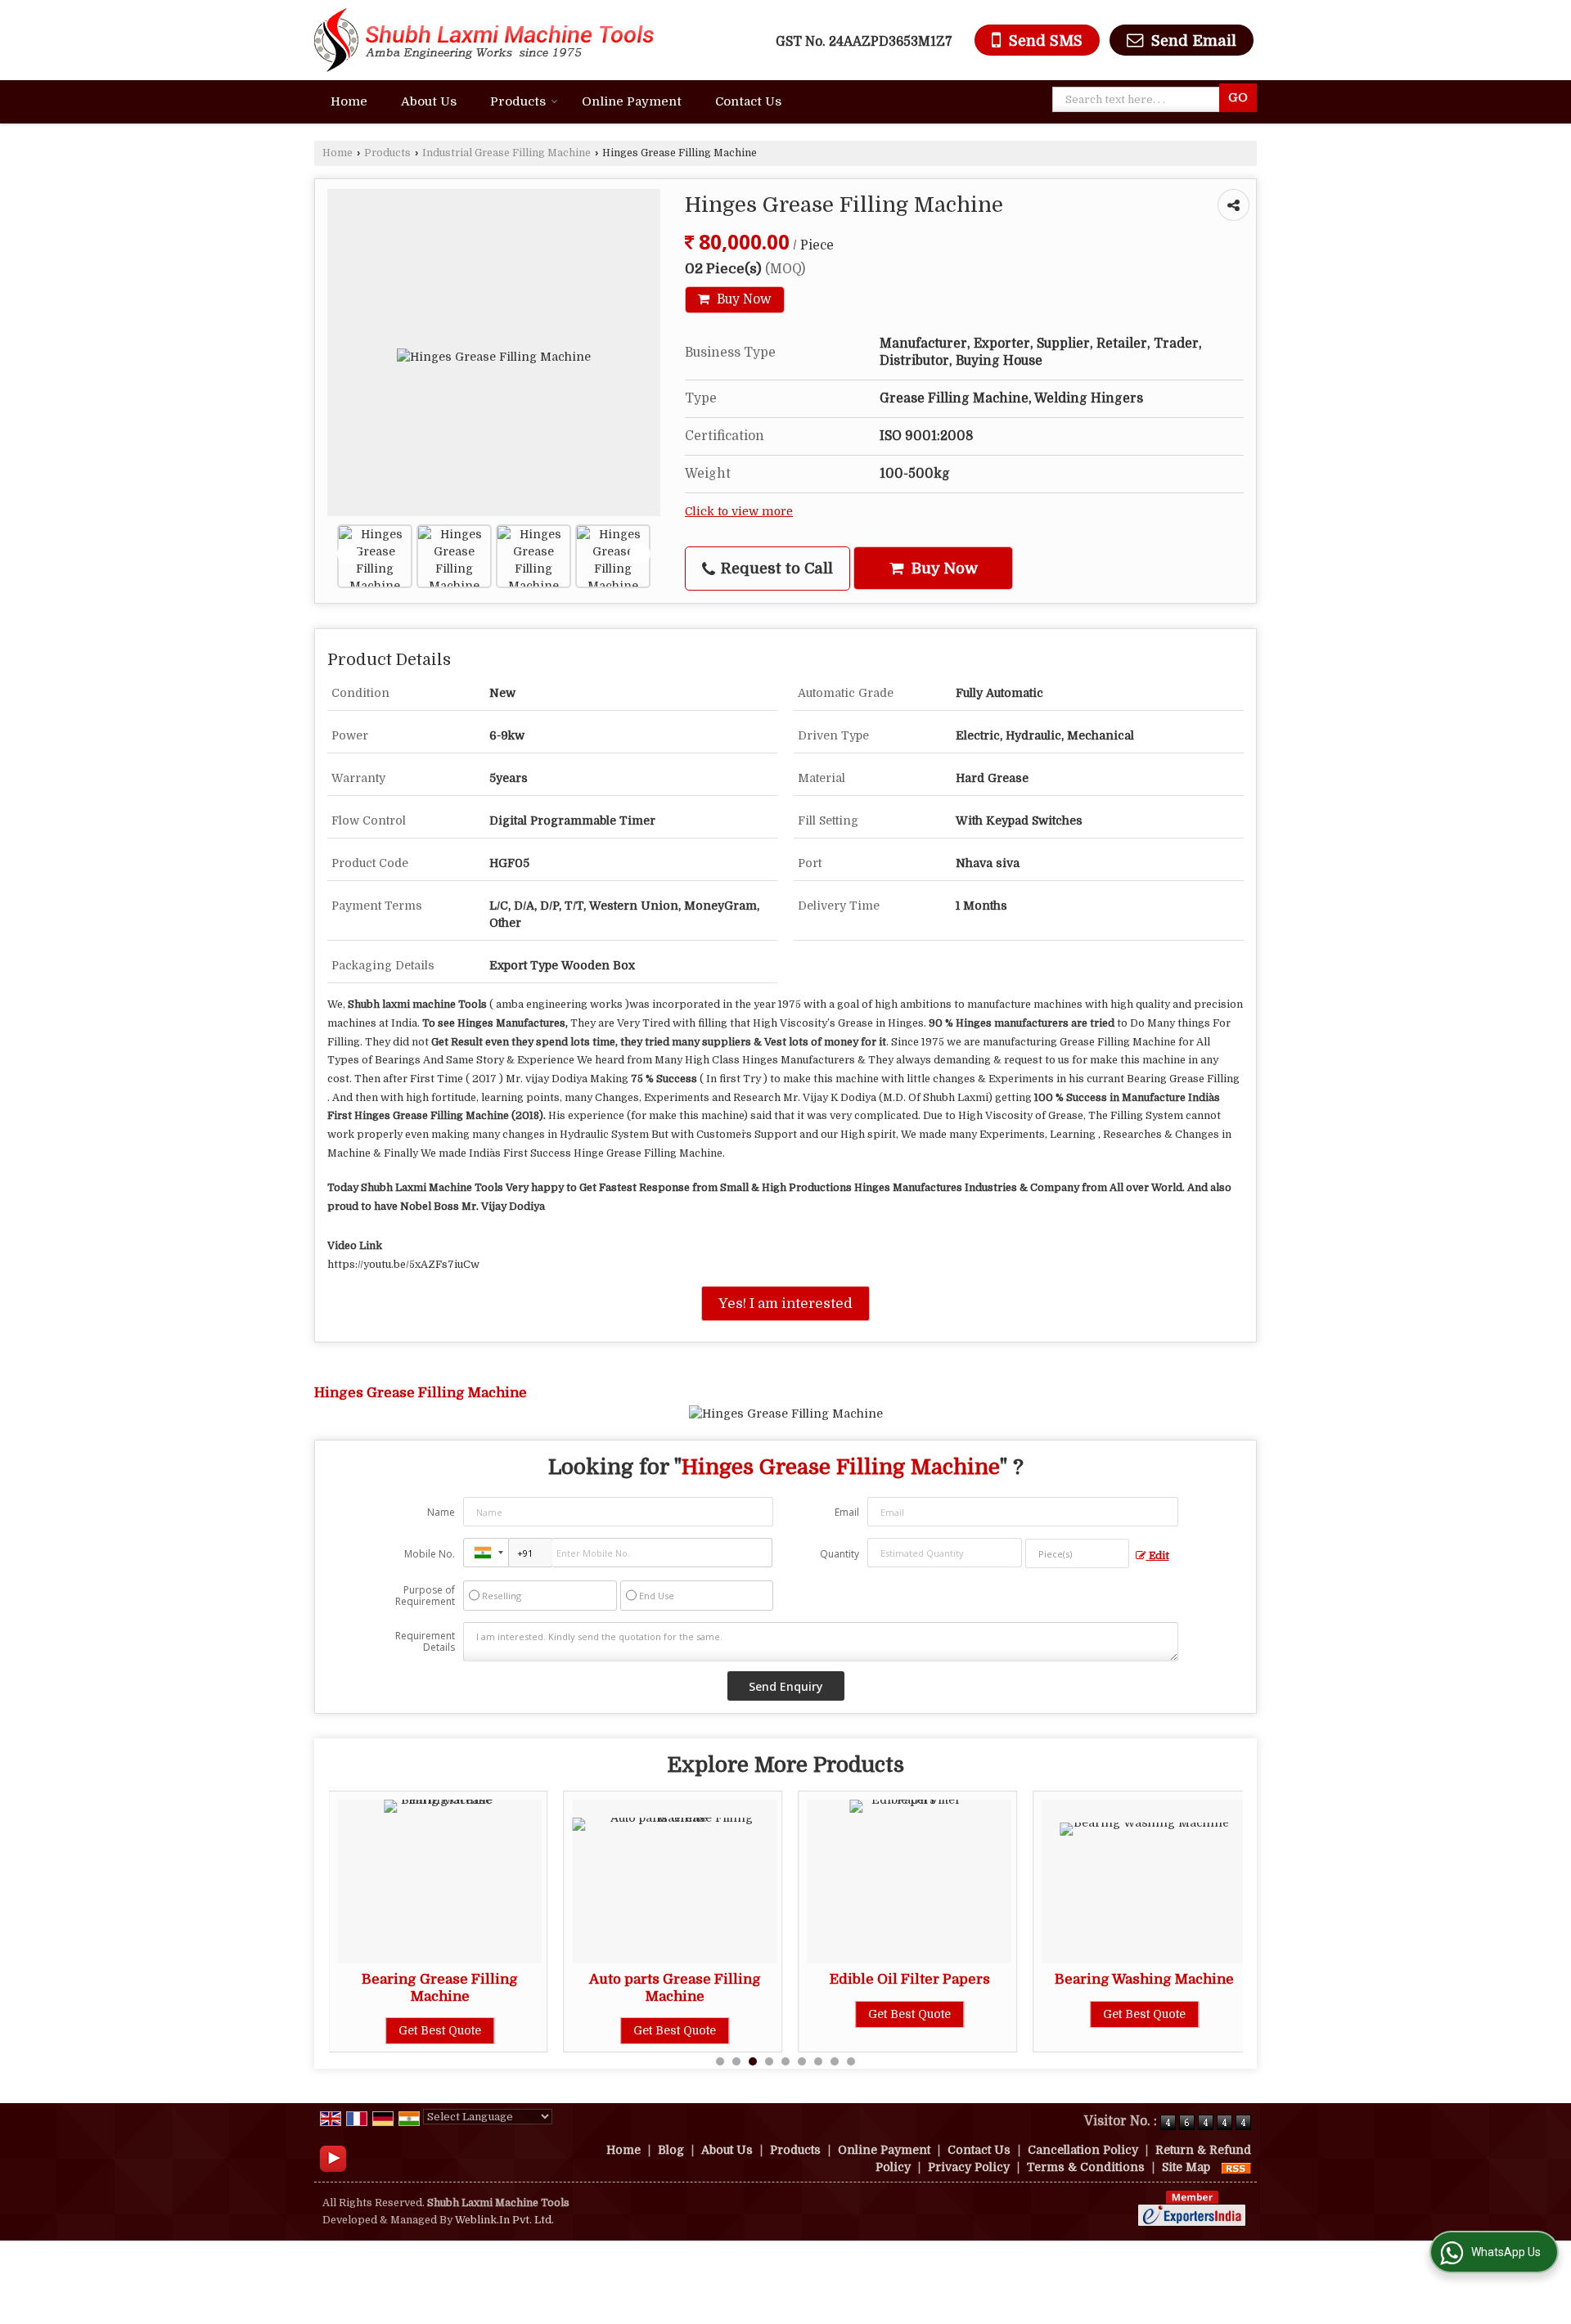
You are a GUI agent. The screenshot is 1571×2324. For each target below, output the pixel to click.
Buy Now (743, 299)
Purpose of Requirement (425, 1596)
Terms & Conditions (1086, 2167)
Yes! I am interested (785, 1304)
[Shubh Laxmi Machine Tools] (484, 40)
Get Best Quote (554, 2030)
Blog (671, 2150)
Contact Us (748, 101)
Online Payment (632, 101)
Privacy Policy (969, 2167)
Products (518, 101)
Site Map (1186, 2167)
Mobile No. (430, 1554)
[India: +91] (486, 1553)
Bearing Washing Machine (1024, 1979)
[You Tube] (333, 2158)
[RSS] (1236, 2167)
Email (847, 1512)
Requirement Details (425, 1642)
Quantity (840, 1554)
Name (441, 1512)
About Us (429, 101)
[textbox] (1139, 99)
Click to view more (739, 512)
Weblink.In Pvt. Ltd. (504, 2220)
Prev (348, 554)
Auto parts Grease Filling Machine (554, 1987)
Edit (1158, 1556)
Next (640, 554)
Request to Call (775, 568)
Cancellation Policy (1083, 2150)
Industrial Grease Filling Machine (506, 153)
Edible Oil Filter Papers (789, 1979)
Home (349, 101)
